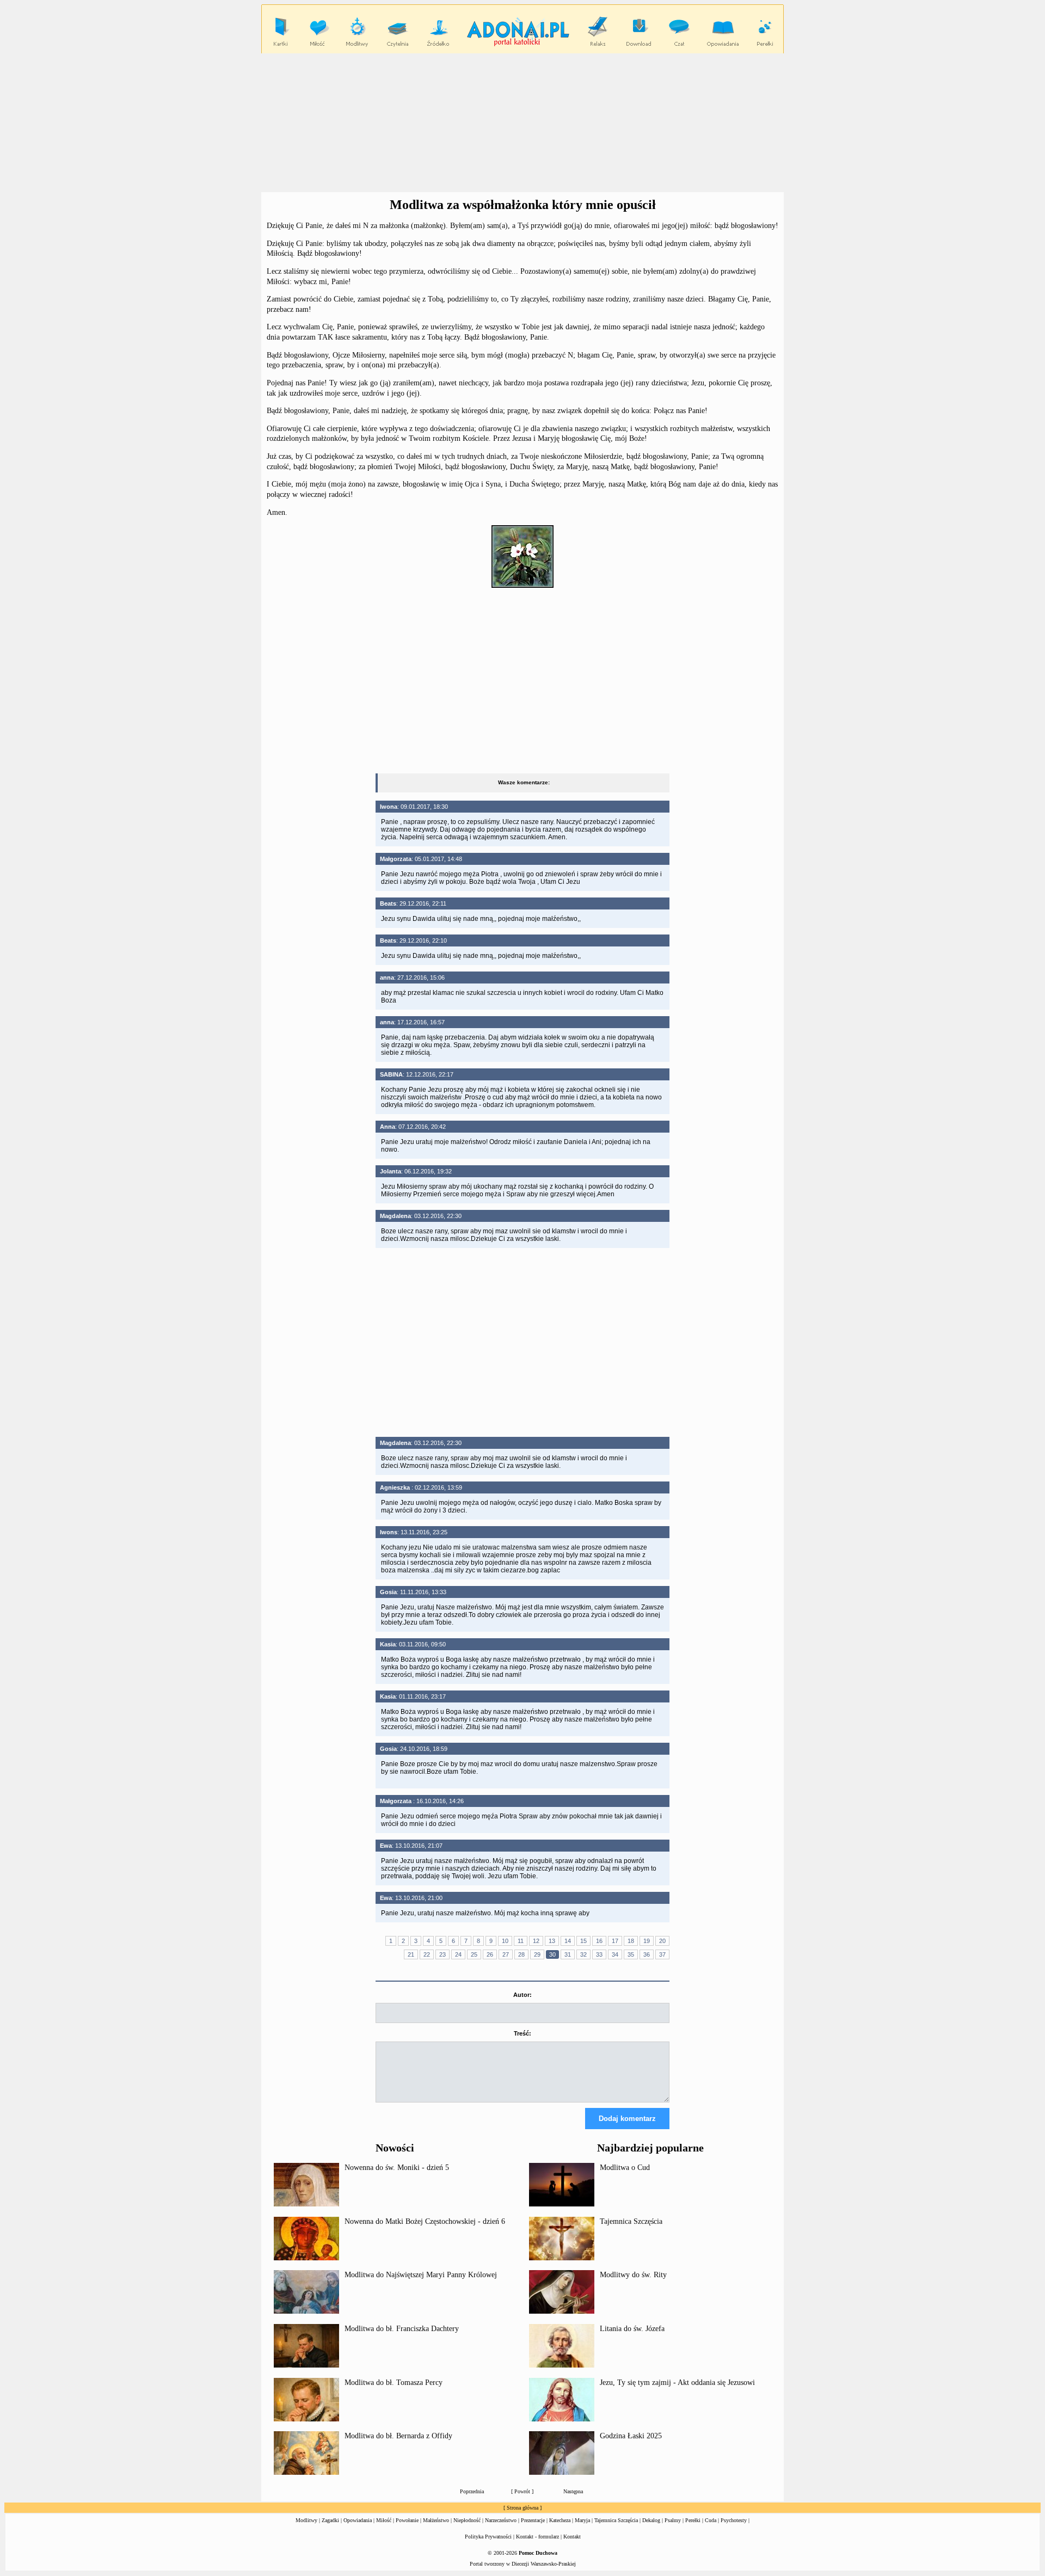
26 (490, 1954)
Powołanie (407, 2520)
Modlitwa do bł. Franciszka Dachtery (402, 2329)
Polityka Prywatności (488, 2537)
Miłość (384, 2520)
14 (568, 1941)
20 (662, 1941)
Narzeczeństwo (501, 2520)
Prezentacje (533, 2520)
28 (521, 1954)
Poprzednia (472, 2491)
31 (568, 1954)
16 (599, 1941)
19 (647, 1941)
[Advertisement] (522, 123)
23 (442, 1954)
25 (474, 1954)
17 (615, 1941)
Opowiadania (358, 2520)
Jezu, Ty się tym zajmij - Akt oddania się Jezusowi (677, 2383)
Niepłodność (467, 2520)
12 (536, 1941)
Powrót (522, 2491)
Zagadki (330, 2520)
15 (583, 1941)
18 (631, 1941)
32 (583, 1954)
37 (662, 1954)
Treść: (522, 2033)
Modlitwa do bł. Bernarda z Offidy (398, 2436)
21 (411, 1954)
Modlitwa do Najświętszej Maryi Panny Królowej (421, 2275)
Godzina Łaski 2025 (631, 2436)
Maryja (582, 2520)
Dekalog (651, 2520)
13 (552, 1941)
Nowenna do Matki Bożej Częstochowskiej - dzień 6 (425, 2221)
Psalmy (673, 2520)
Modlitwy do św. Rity (633, 2275)
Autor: (522, 1995)
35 (631, 1954)
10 (505, 1941)
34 (615, 1954)
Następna (573, 2491)
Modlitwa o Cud (625, 2168)
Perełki (693, 2520)
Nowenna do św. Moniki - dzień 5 (397, 2168)
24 (458, 1954)
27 (506, 1954)
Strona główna (522, 2508)
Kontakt (572, 2537)
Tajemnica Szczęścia (631, 2221)
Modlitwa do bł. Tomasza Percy (394, 2383)
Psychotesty (734, 2520)
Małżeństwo (436, 2520)
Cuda (711, 2520)
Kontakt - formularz (537, 2537)
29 (537, 1954)
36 (647, 1954)
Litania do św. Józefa (632, 2329)
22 (427, 1954)
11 (521, 1941)
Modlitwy (306, 2520)
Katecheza (560, 2520)
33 (599, 1954)
